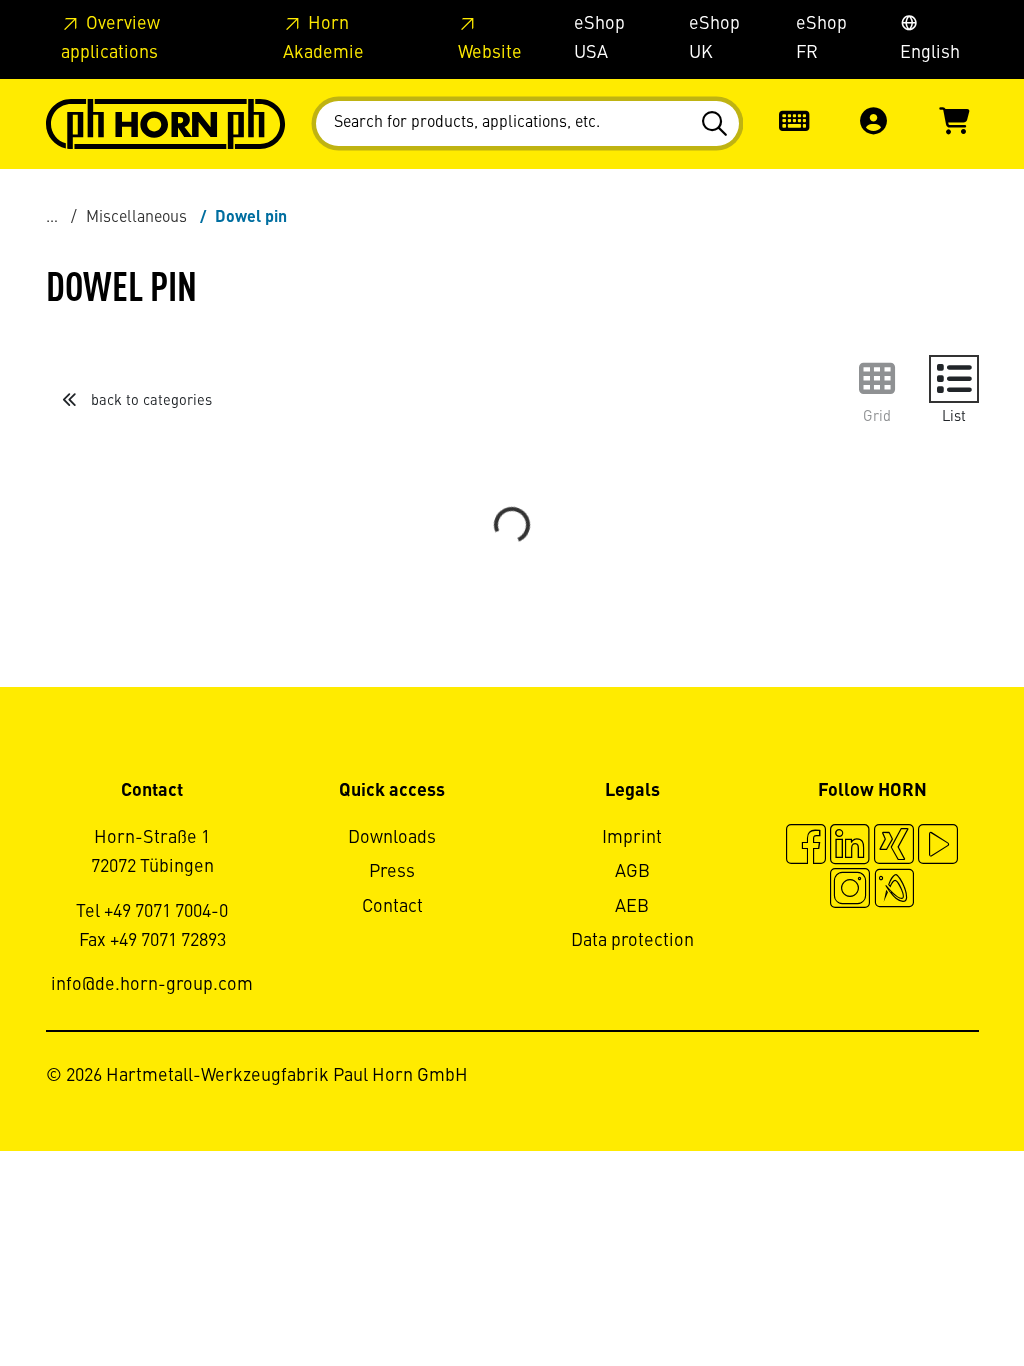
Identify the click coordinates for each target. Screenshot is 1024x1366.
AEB (632, 907)
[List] (954, 379)
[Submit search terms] (717, 124)
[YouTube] (938, 847)
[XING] (894, 847)
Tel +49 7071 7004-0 (152, 912)
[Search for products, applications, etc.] (717, 124)
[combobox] (527, 123)
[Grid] (877, 379)
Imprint (632, 838)
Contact (392, 907)
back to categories (149, 401)
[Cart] (954, 123)
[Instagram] (850, 891)
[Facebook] (806, 847)
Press (392, 872)
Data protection (632, 941)
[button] (874, 123)
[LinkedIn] (850, 847)
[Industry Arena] (894, 891)
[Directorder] (794, 123)
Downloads (392, 838)
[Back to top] (932, 1296)
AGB (632, 872)
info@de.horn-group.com (152, 985)
